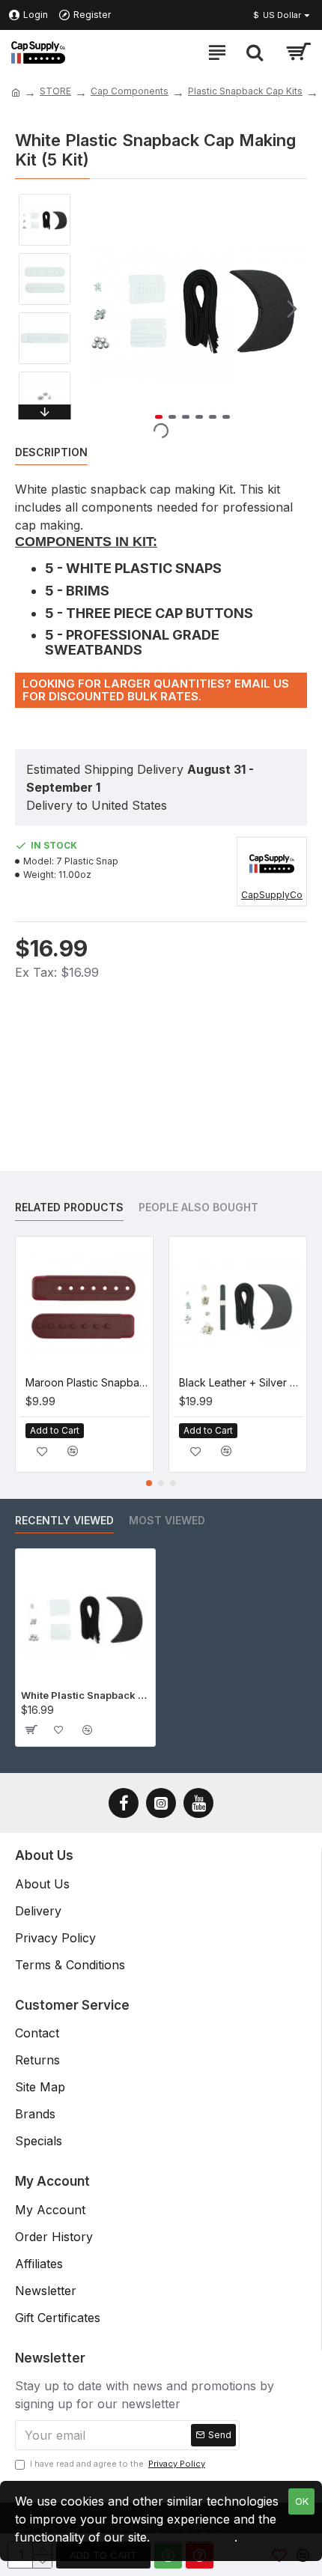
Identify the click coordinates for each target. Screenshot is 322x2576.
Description (51, 452)
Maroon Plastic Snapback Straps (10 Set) (87, 1382)
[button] (93, 309)
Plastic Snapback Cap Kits (245, 91)
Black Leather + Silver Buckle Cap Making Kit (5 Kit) (241, 1382)
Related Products (69, 1207)
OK (302, 2501)
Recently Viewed (64, 1520)
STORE (55, 91)
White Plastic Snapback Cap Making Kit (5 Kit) (85, 1695)
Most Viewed (167, 1520)
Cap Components (130, 91)
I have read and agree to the (118, 2464)
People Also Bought (198, 1207)
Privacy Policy (194, 2537)
